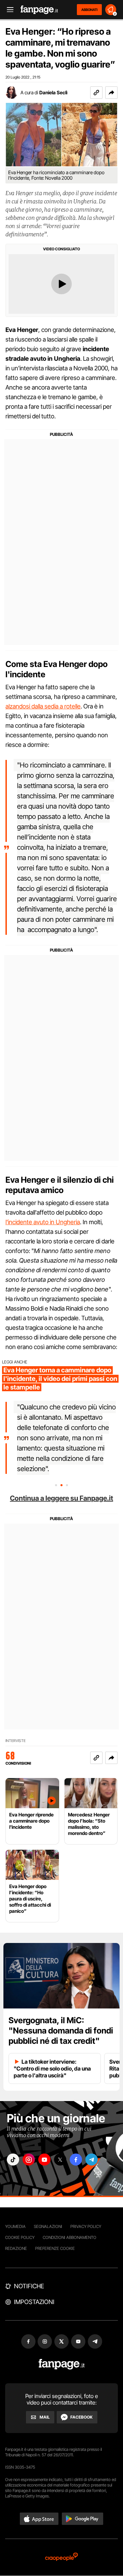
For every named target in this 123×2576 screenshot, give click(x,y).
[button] (111, 93)
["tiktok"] (13, 2160)
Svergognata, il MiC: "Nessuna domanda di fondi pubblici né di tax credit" (61, 2031)
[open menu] (8, 10)
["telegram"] (92, 2160)
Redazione (16, 2248)
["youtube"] (44, 2160)
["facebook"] (76, 2160)
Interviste (16, 1741)
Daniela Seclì (53, 92)
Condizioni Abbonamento (70, 2237)
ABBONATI (89, 10)
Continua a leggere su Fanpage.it (61, 1498)
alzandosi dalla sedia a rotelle (43, 706)
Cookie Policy (20, 2237)
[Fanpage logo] (39, 10)
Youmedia (15, 2226)
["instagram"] (29, 2160)
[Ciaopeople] (61, 2557)
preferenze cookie (55, 2248)
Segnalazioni (48, 2226)
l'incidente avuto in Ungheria (43, 1222)
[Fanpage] (62, 2364)
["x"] (60, 2160)
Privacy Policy (86, 2226)
